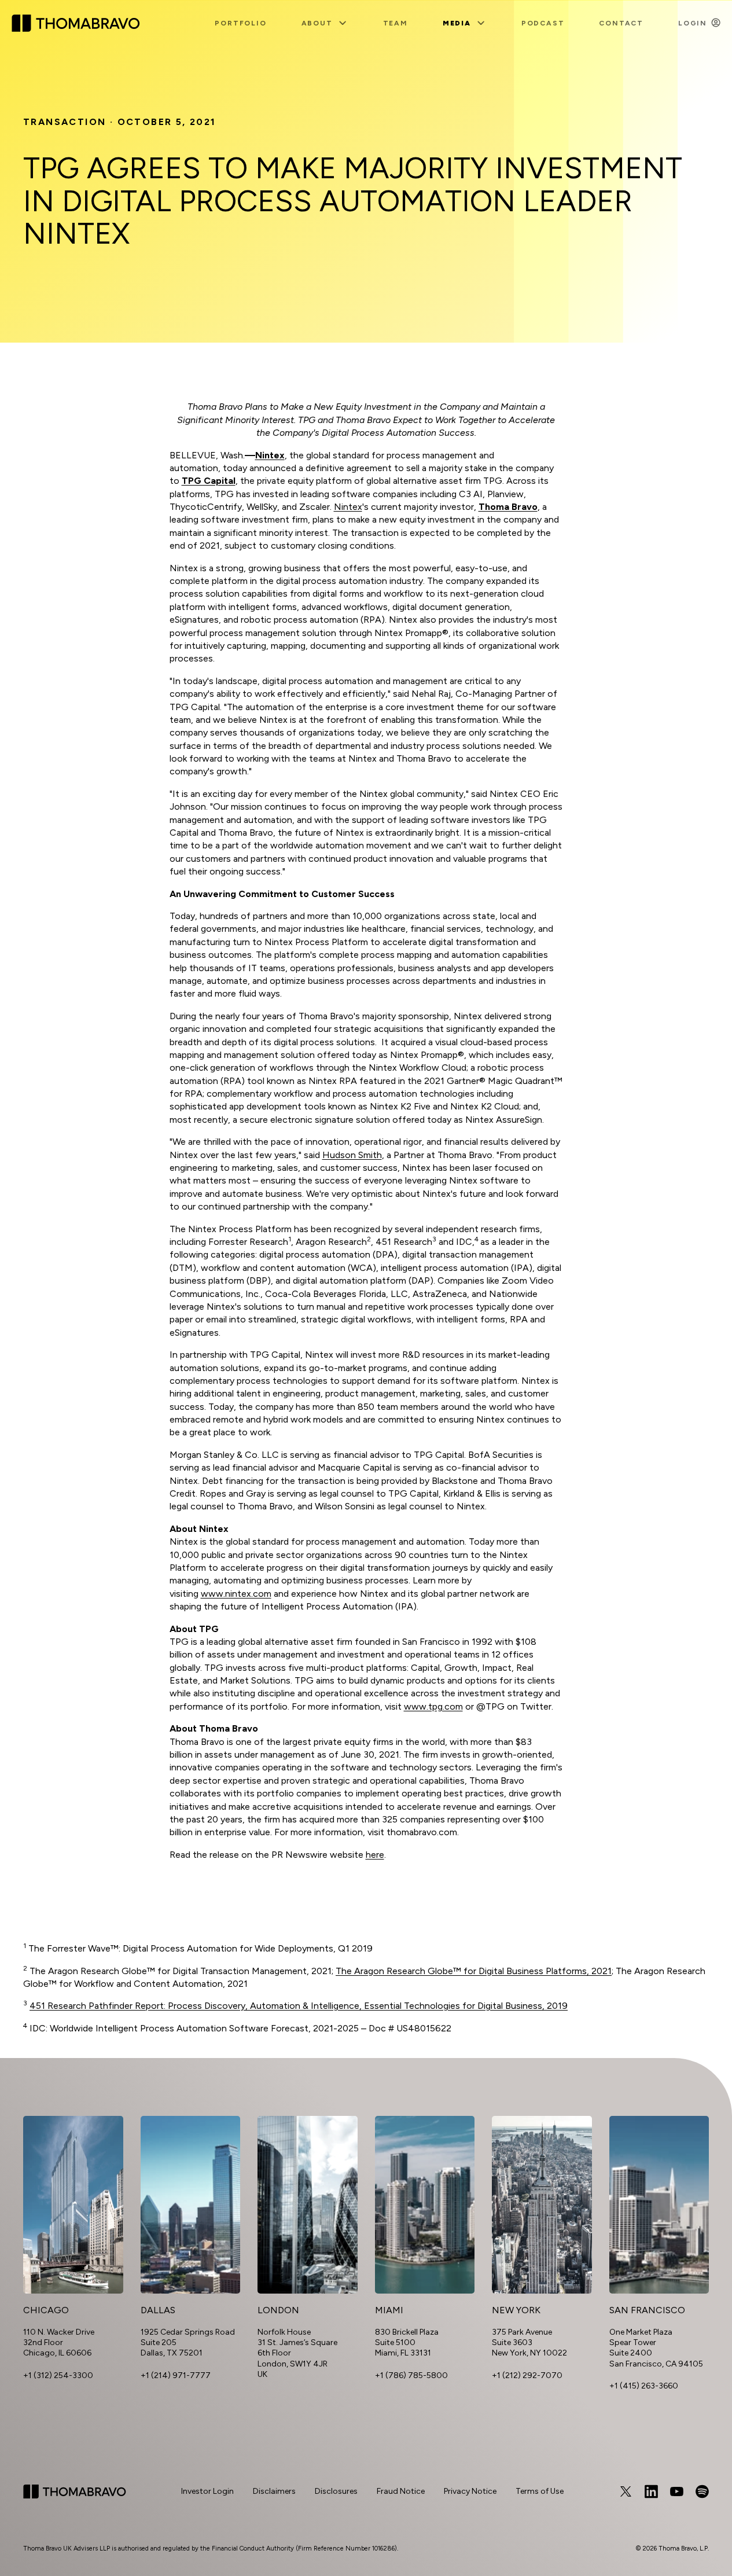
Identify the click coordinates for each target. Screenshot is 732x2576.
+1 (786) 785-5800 (411, 2375)
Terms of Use (540, 2491)
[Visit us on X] (626, 2492)
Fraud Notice (401, 2491)
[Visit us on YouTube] (676, 2492)
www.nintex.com (236, 1594)
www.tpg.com (433, 1706)
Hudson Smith (352, 1155)
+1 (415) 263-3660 (644, 2386)
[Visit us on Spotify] (702, 2492)
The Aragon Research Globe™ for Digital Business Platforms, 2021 (474, 1971)
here (375, 1855)
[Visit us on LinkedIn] (651, 2492)
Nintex (348, 507)
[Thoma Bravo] (75, 2492)
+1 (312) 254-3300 (58, 2375)
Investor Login (207, 2491)
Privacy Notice (470, 2491)
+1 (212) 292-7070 (527, 2375)
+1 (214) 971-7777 (176, 2375)
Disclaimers (274, 2491)
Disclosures (336, 2491)
